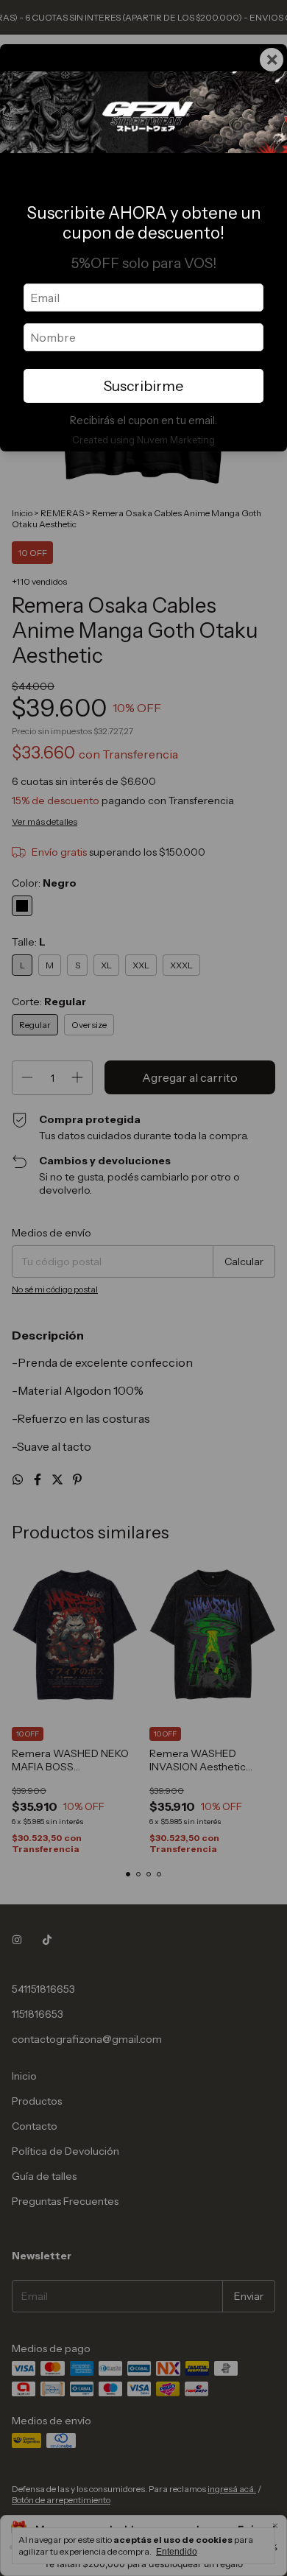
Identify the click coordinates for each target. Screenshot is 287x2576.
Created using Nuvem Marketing (143, 440)
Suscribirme (143, 386)
